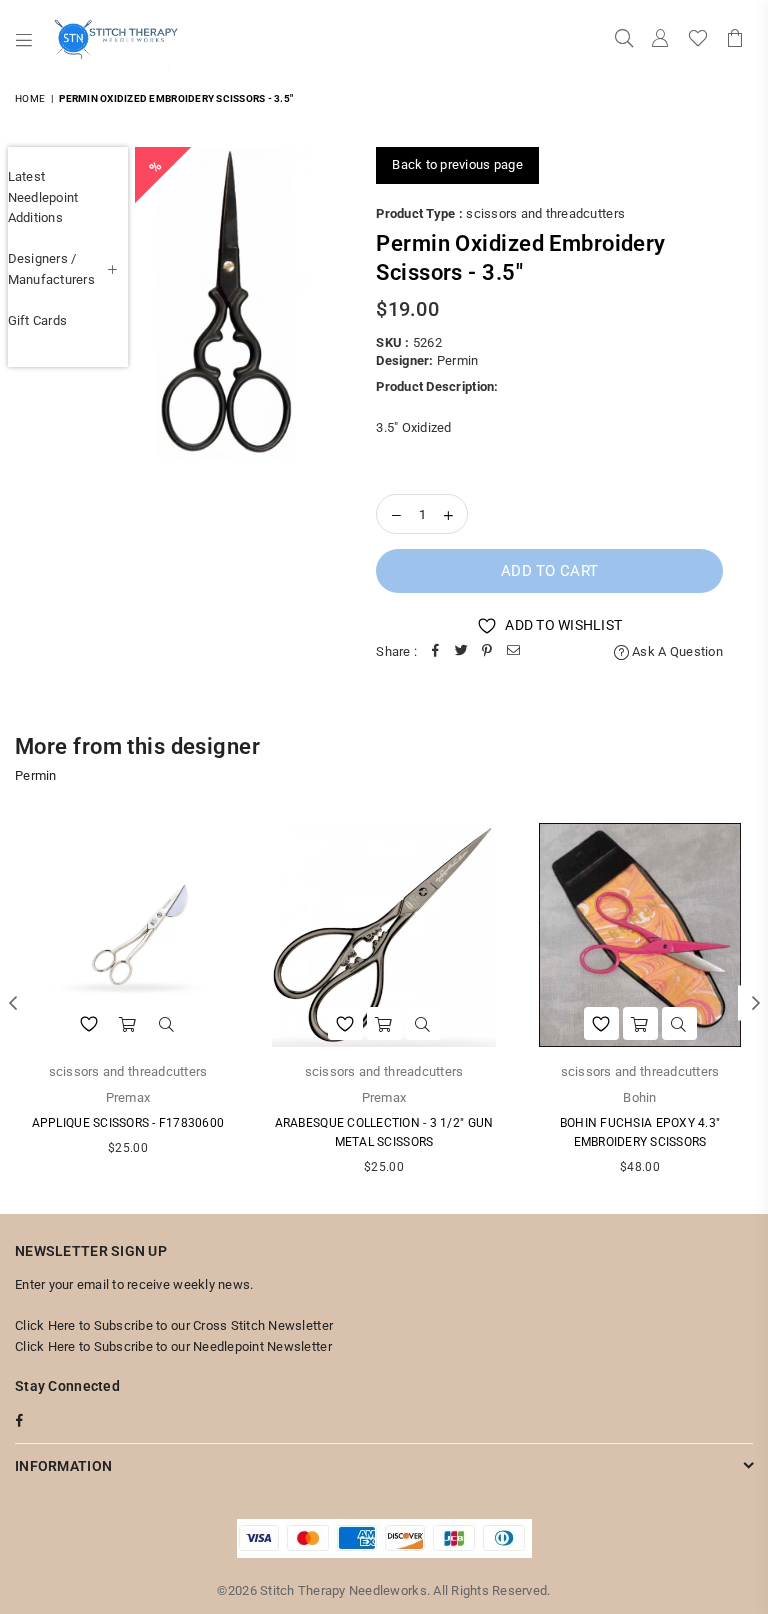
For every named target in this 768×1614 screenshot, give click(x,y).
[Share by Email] (513, 652)
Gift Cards (38, 320)
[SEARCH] (624, 40)
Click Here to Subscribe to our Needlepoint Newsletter (173, 1346)
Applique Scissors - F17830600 (128, 1123)
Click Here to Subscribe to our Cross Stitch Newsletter (174, 1325)
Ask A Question (676, 651)
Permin (458, 360)
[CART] (735, 40)
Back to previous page (457, 164)
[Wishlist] (698, 40)
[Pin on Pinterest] (487, 652)
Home (30, 98)
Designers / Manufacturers (51, 269)
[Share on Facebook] (435, 652)
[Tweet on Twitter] (461, 652)
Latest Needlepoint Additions (43, 197)
